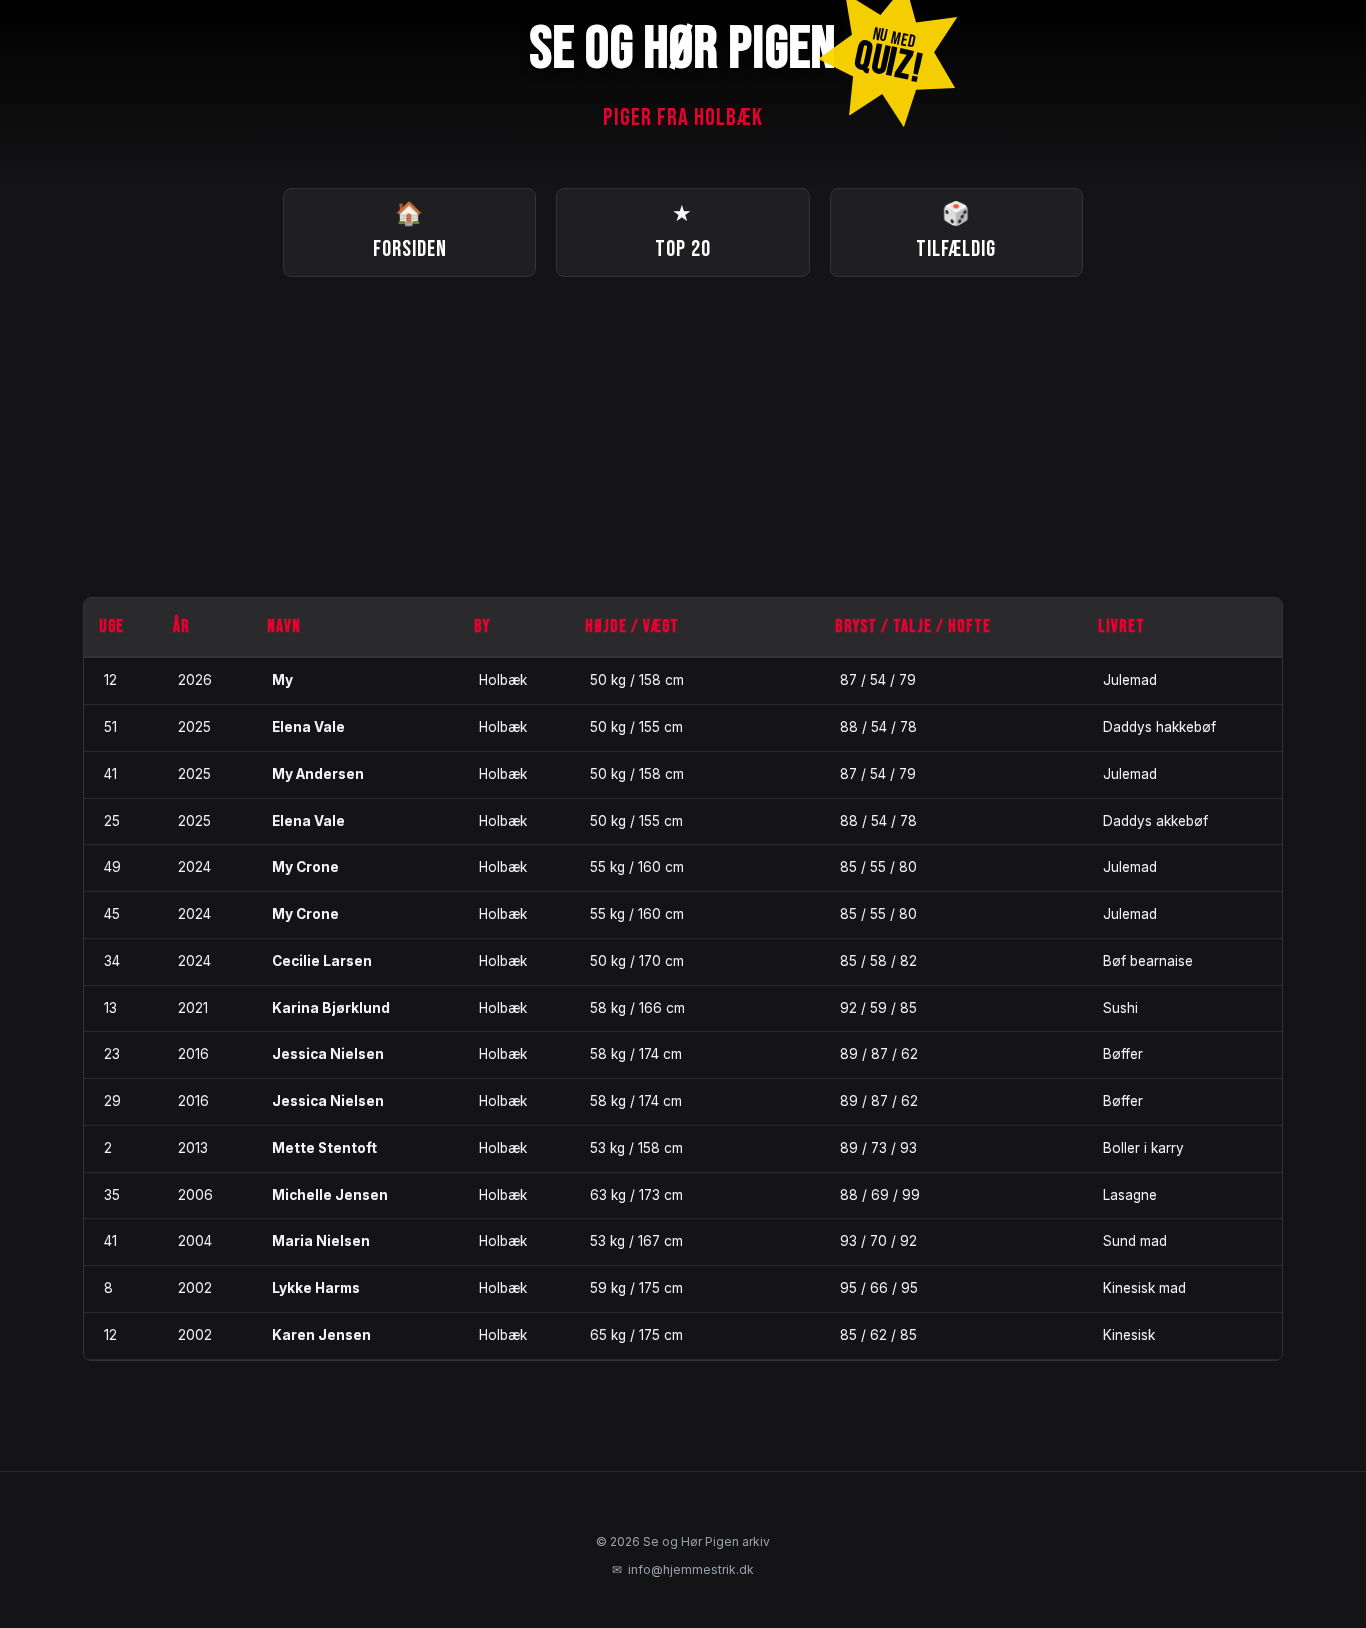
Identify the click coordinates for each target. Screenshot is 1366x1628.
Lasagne (1130, 1195)
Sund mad (1135, 1241)
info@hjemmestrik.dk (683, 1569)
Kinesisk (1129, 1335)
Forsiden (410, 232)
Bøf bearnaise (1148, 961)
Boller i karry (1143, 1148)
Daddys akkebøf (1155, 821)
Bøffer (1123, 1054)
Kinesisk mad (1144, 1288)
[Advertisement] (683, 437)
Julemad (1130, 680)
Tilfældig (956, 232)
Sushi (1120, 1008)
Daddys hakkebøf (1159, 727)
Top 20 (683, 232)
